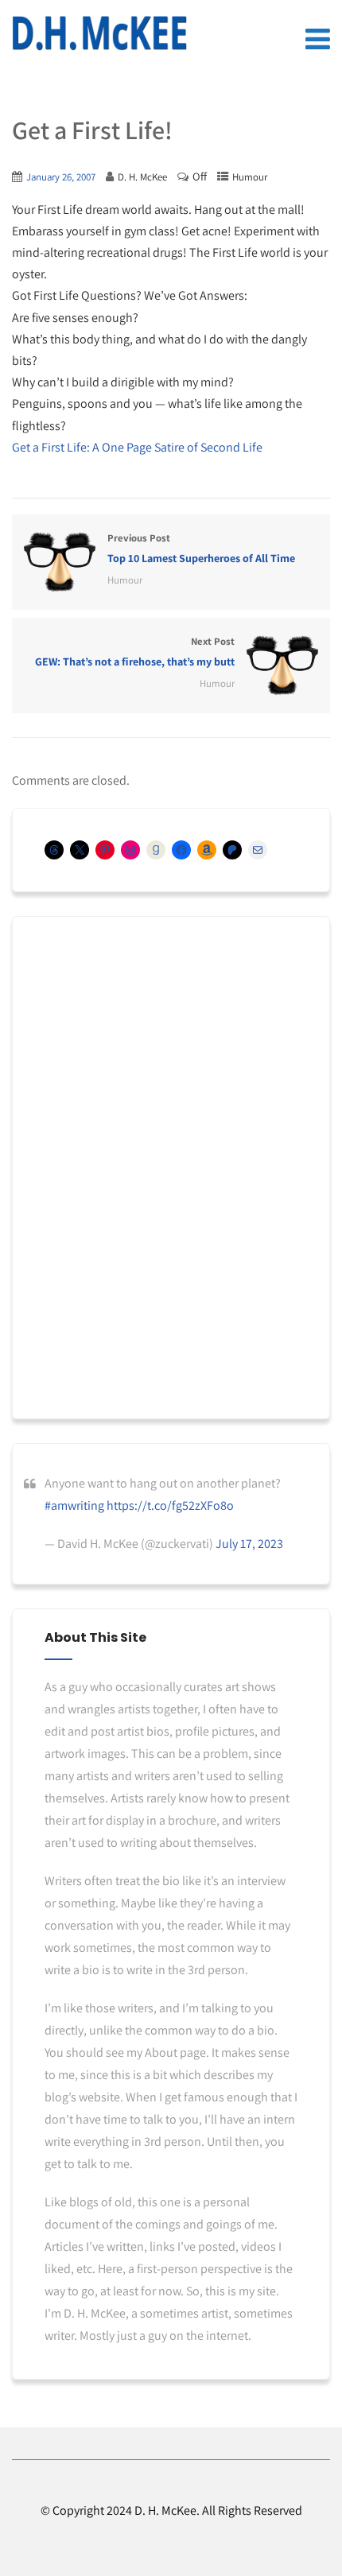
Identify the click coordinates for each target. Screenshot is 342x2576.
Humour (250, 177)
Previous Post (201, 548)
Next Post (135, 652)
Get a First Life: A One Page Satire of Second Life (137, 447)
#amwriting (74, 1505)
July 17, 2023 (249, 1544)
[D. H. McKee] (99, 33)
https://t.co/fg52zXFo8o (170, 1505)
